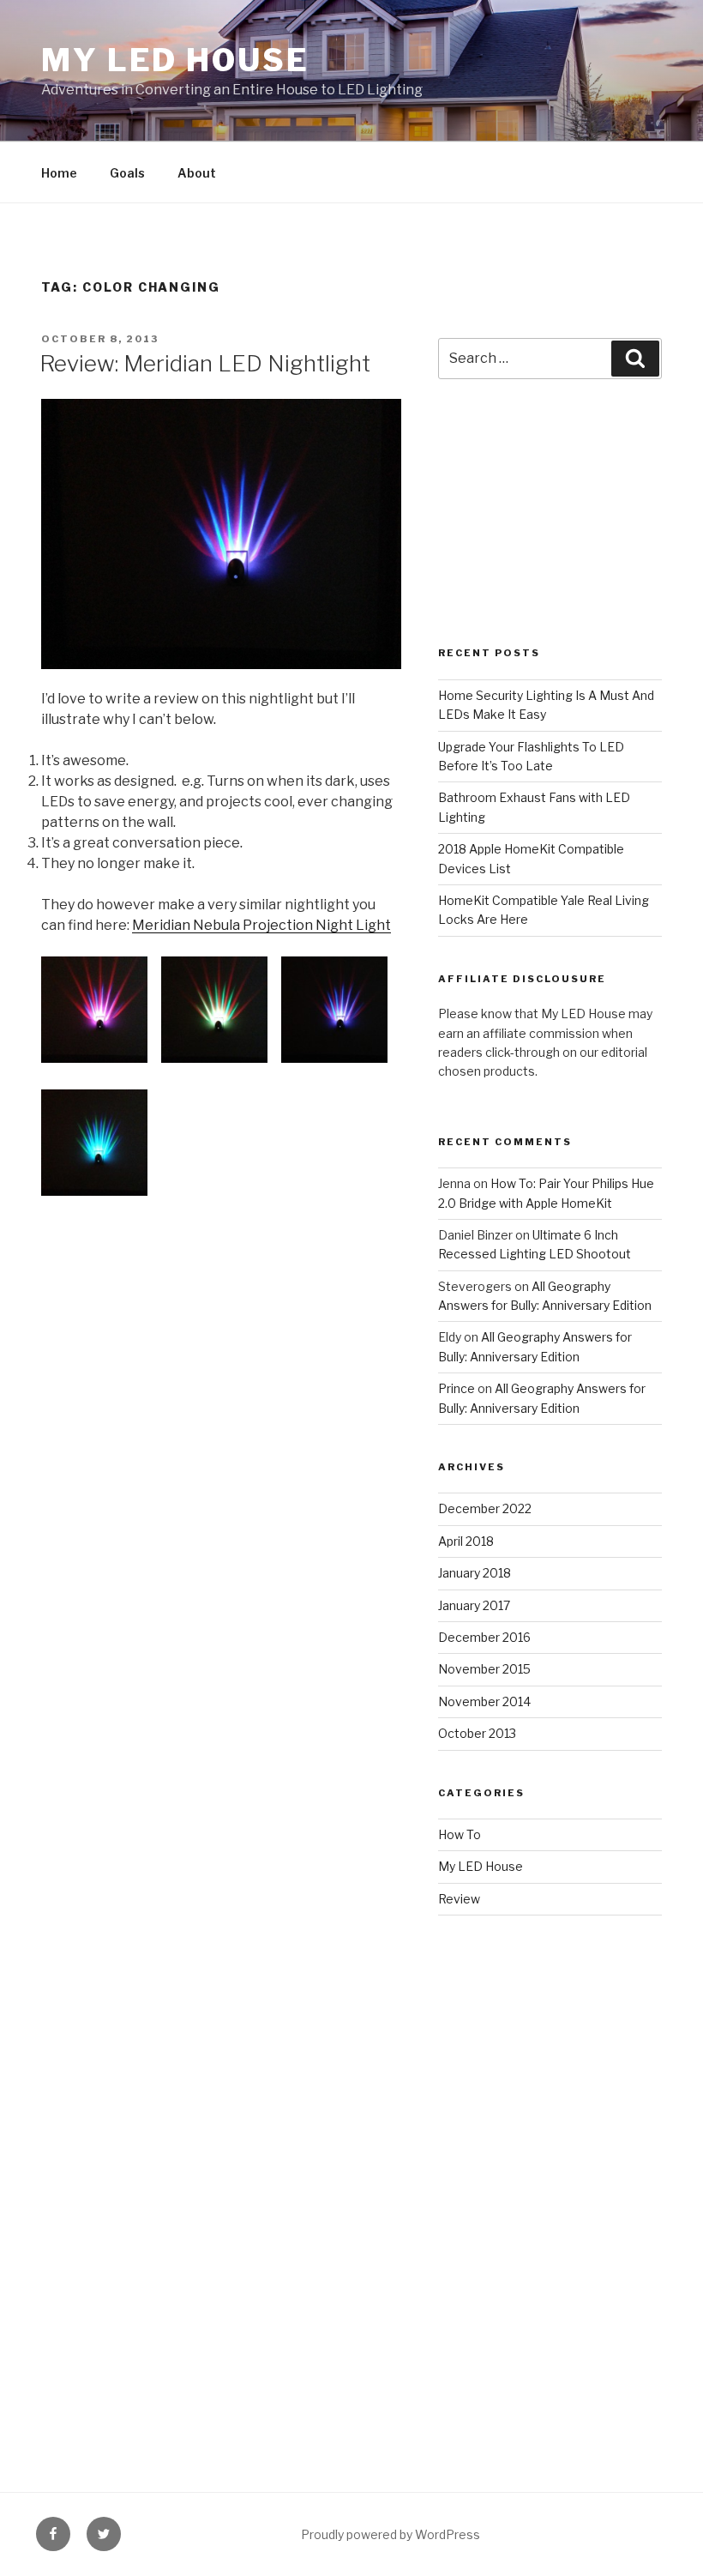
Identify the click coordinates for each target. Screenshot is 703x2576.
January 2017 (474, 1605)
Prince (457, 1388)
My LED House (175, 60)
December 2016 (484, 1637)
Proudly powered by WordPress (391, 2534)
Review (459, 1899)
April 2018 (466, 1541)
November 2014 (484, 1701)
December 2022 (485, 1508)
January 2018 (475, 1573)
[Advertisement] (550, 531)
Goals (127, 173)
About (197, 173)
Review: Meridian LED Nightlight (205, 363)
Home (59, 173)
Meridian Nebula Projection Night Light (261, 925)
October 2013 (477, 1733)
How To (460, 1834)
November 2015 (484, 1669)
